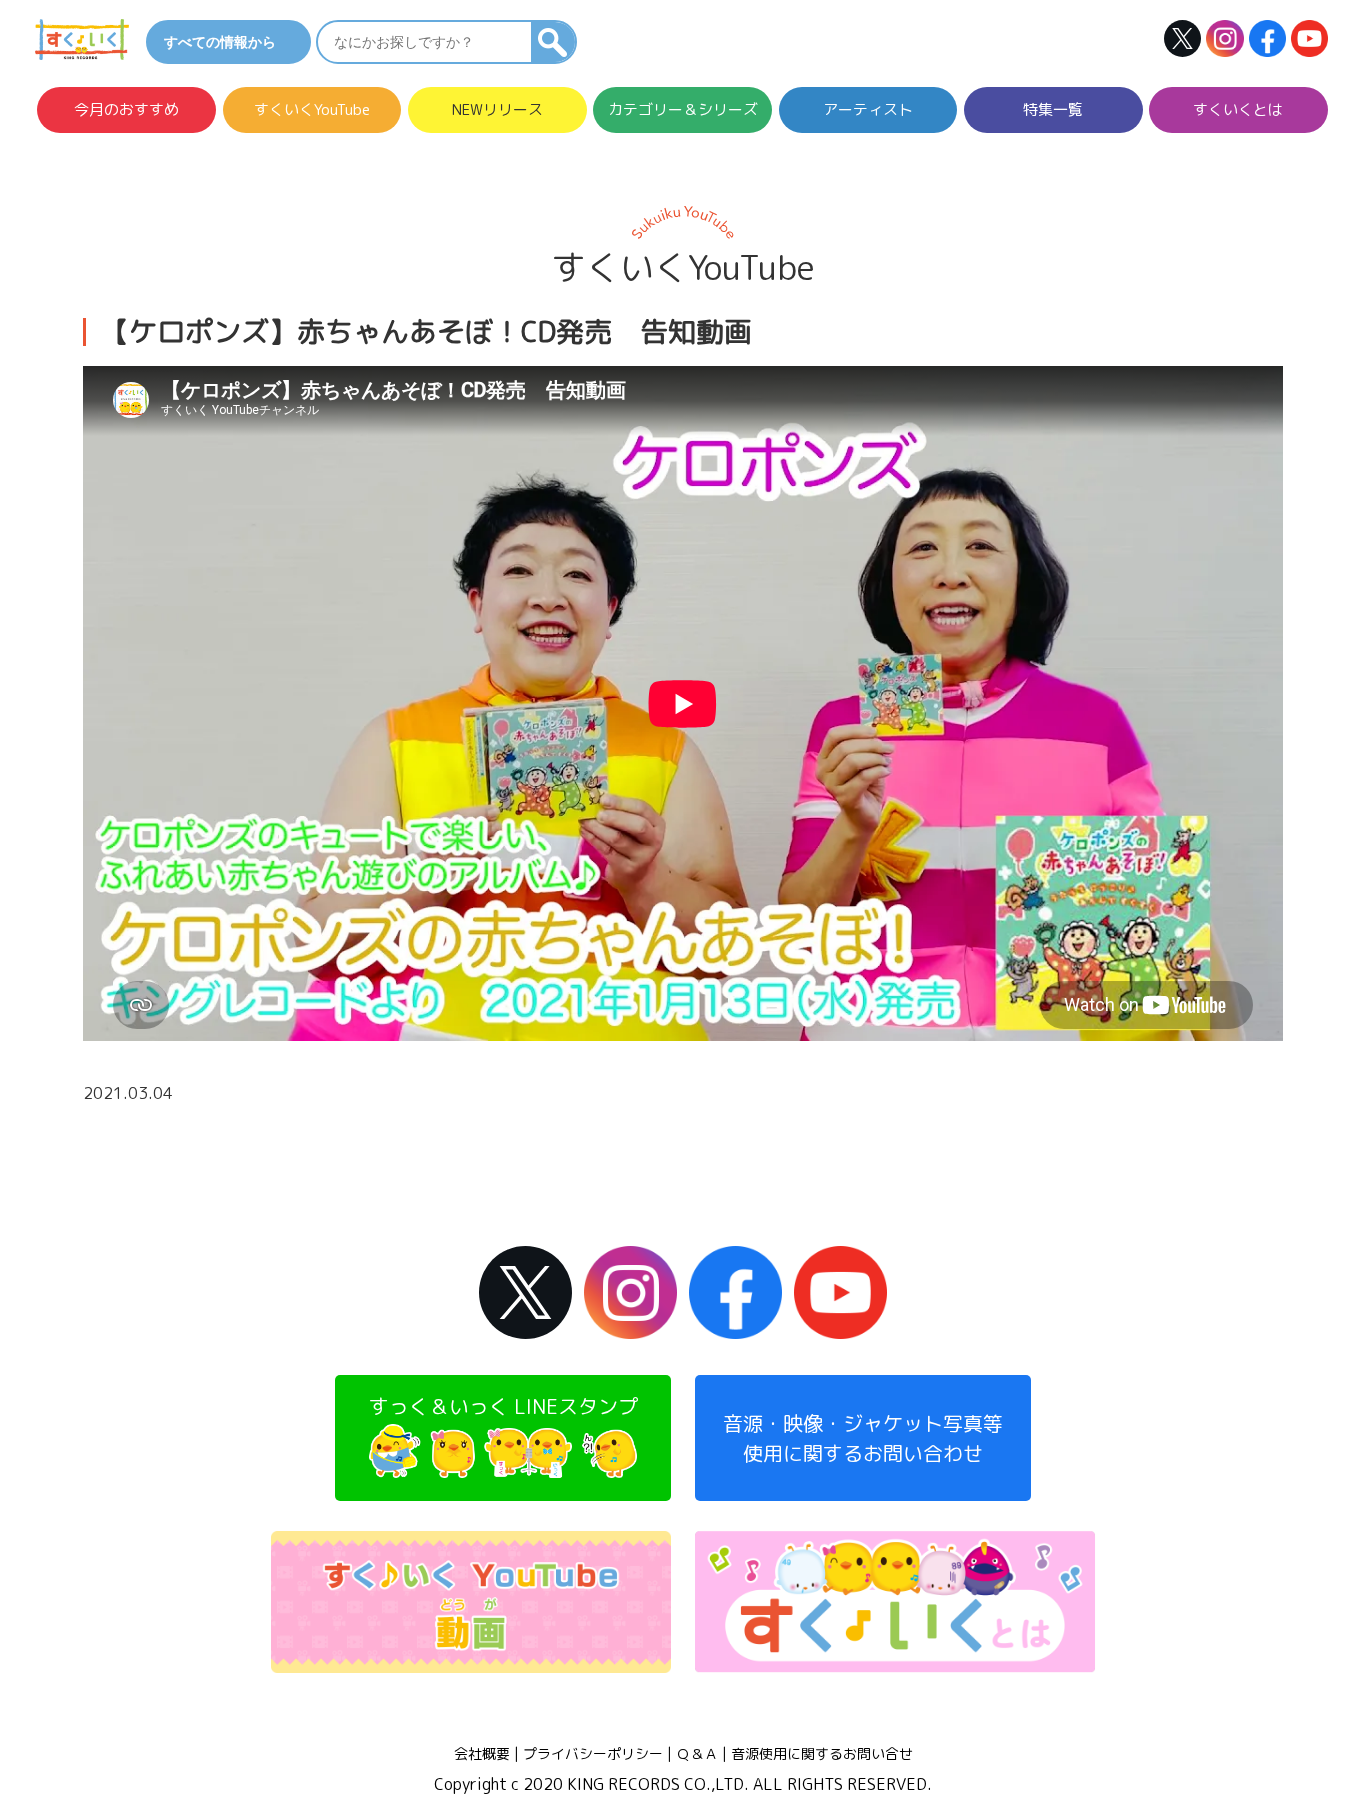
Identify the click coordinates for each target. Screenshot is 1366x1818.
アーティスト (868, 111)
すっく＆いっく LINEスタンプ (503, 1406)
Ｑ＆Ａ (697, 1754)
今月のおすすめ (126, 111)
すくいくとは (1238, 111)
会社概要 (482, 1754)
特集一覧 (1053, 111)
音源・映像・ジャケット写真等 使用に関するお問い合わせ (863, 1438)
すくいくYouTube (312, 111)
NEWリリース (497, 111)
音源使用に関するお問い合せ (822, 1754)
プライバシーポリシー (593, 1754)
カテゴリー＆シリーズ (683, 111)
